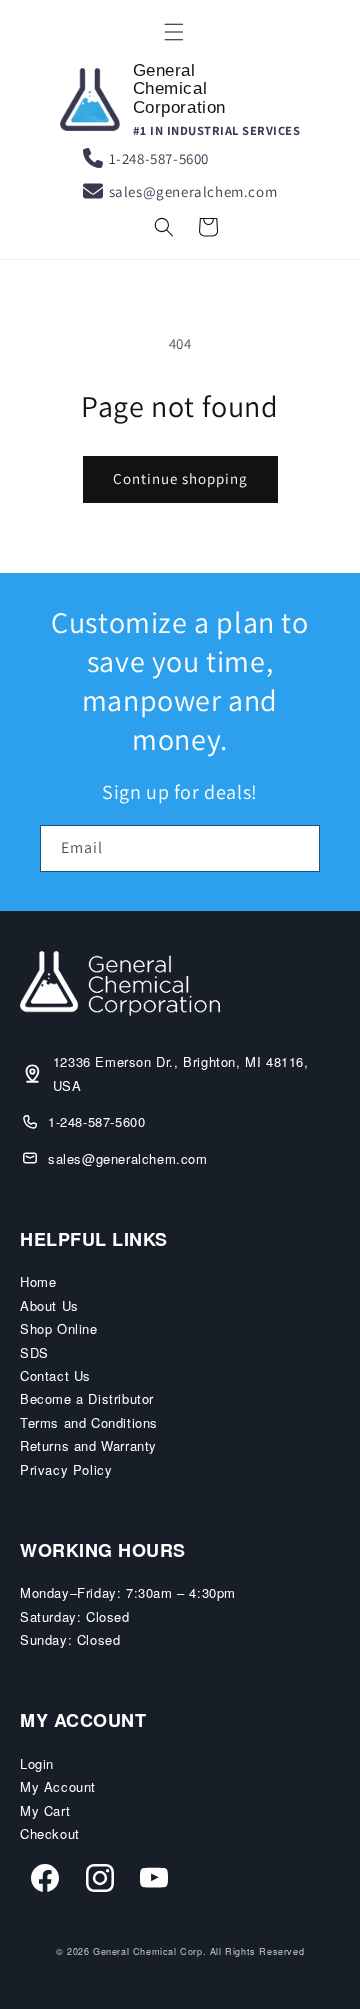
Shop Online (59, 1328)
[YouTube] (154, 1881)
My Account (58, 1786)
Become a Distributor (87, 1398)
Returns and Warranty (88, 1445)
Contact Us (55, 1375)
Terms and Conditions (89, 1422)
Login (37, 1763)
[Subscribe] (297, 848)
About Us (49, 1305)
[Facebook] (45, 1881)
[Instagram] (100, 1881)
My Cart (45, 1810)
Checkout (50, 1833)
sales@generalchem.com (193, 191)
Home (38, 1281)
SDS (34, 1352)
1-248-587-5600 (159, 158)
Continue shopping (180, 478)
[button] (174, 32)
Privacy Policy (66, 1469)
